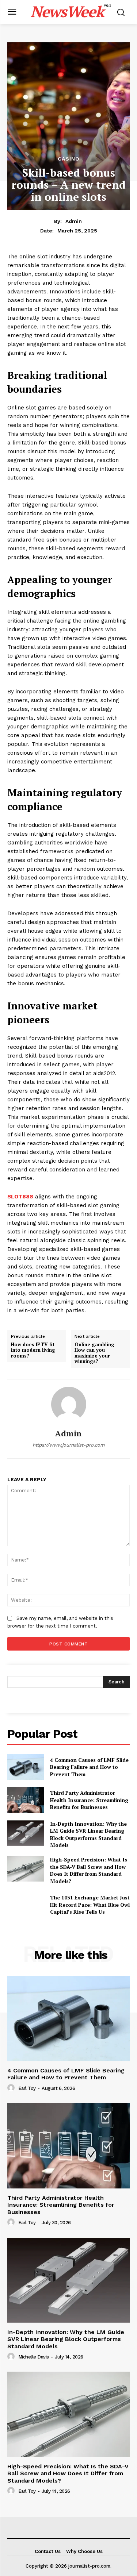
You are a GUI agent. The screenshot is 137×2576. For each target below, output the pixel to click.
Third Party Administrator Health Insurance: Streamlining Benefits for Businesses (89, 1800)
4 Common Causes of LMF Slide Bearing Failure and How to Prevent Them (89, 1767)
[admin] (69, 1404)
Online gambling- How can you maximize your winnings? (96, 1353)
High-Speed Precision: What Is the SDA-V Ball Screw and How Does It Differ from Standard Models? (89, 1870)
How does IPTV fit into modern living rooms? (33, 1350)
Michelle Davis (34, 2357)
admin (74, 221)
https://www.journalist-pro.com (68, 1445)
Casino (69, 159)
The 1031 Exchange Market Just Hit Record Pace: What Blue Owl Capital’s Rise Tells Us (90, 1905)
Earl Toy (27, 2088)
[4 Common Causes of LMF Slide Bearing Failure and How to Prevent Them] (26, 1767)
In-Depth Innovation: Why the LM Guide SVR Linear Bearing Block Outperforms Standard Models (88, 1834)
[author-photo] (12, 2088)
